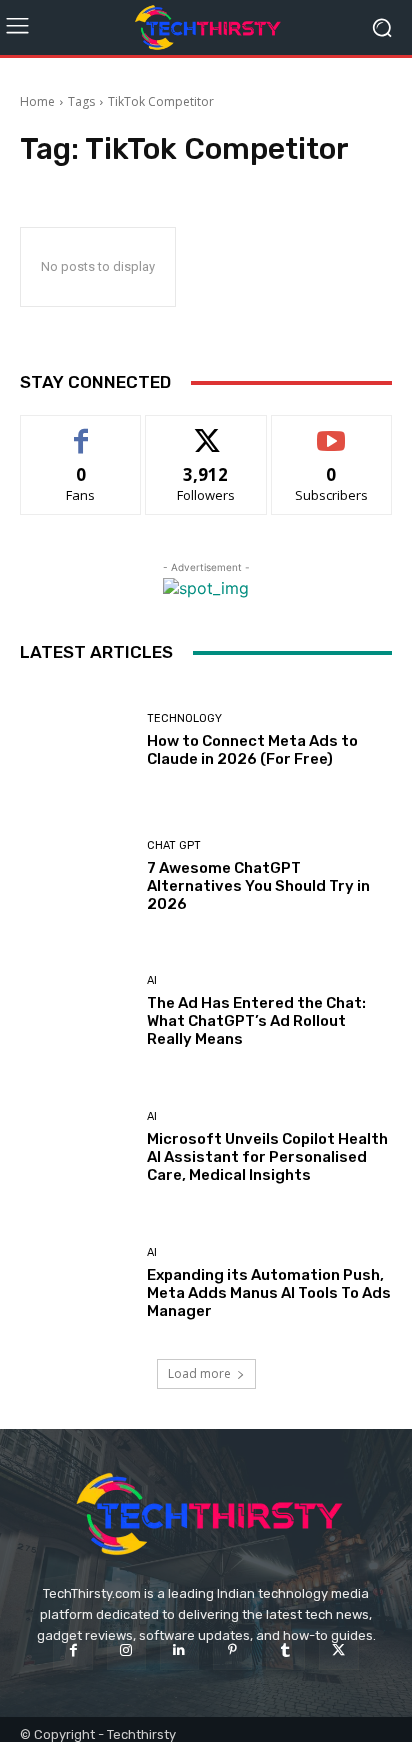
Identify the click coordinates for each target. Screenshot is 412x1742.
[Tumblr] (285, 1650)
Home (37, 101)
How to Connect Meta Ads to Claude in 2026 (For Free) (252, 750)
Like (81, 430)
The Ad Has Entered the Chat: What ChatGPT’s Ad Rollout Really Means (256, 1021)
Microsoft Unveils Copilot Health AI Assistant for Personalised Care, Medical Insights (267, 1157)
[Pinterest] (232, 1650)
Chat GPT (174, 845)
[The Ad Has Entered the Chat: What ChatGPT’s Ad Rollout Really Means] (76, 1012)
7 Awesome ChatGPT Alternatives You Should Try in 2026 (258, 886)
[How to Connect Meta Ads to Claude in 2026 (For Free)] (76, 741)
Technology (184, 718)
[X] (338, 1650)
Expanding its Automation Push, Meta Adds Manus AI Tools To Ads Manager (269, 1293)
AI (152, 980)
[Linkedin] (179, 1650)
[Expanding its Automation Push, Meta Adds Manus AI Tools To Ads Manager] (76, 1283)
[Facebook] (72, 1650)
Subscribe (332, 430)
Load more (199, 1373)
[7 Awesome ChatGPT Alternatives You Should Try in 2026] (76, 877)
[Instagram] (126, 1650)
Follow (206, 430)
